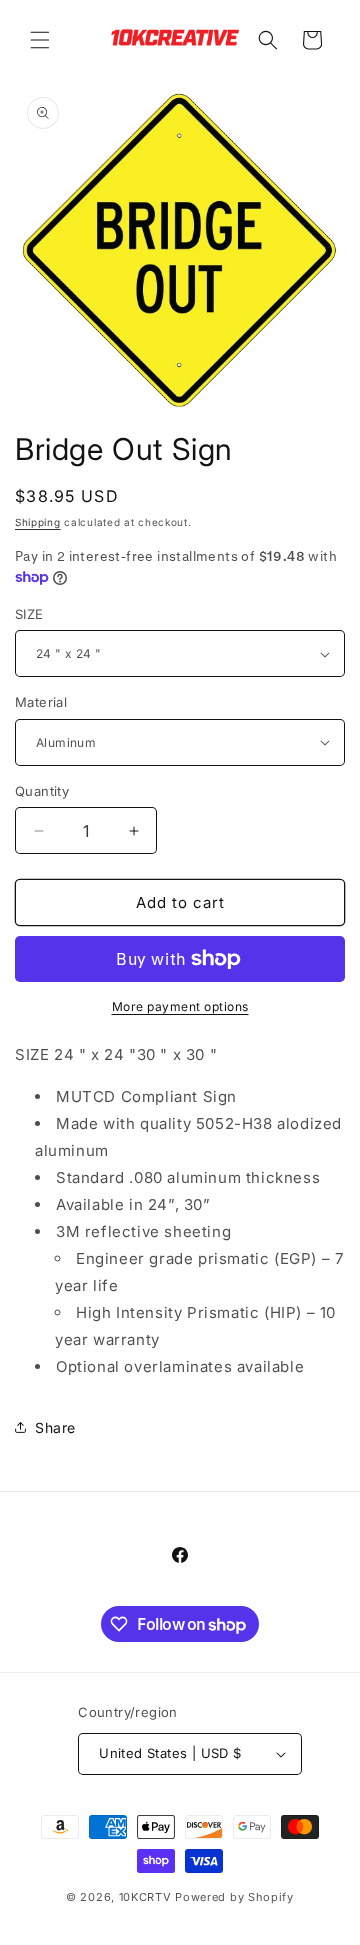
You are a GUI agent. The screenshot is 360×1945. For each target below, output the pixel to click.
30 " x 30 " (177, 1054)
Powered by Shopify (234, 1897)
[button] (40, 40)
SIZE (29, 614)
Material (41, 702)
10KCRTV (145, 1897)
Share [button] (55, 1427)
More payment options (180, 1006)
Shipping (38, 522)
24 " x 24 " (95, 1054)
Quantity (42, 791)
